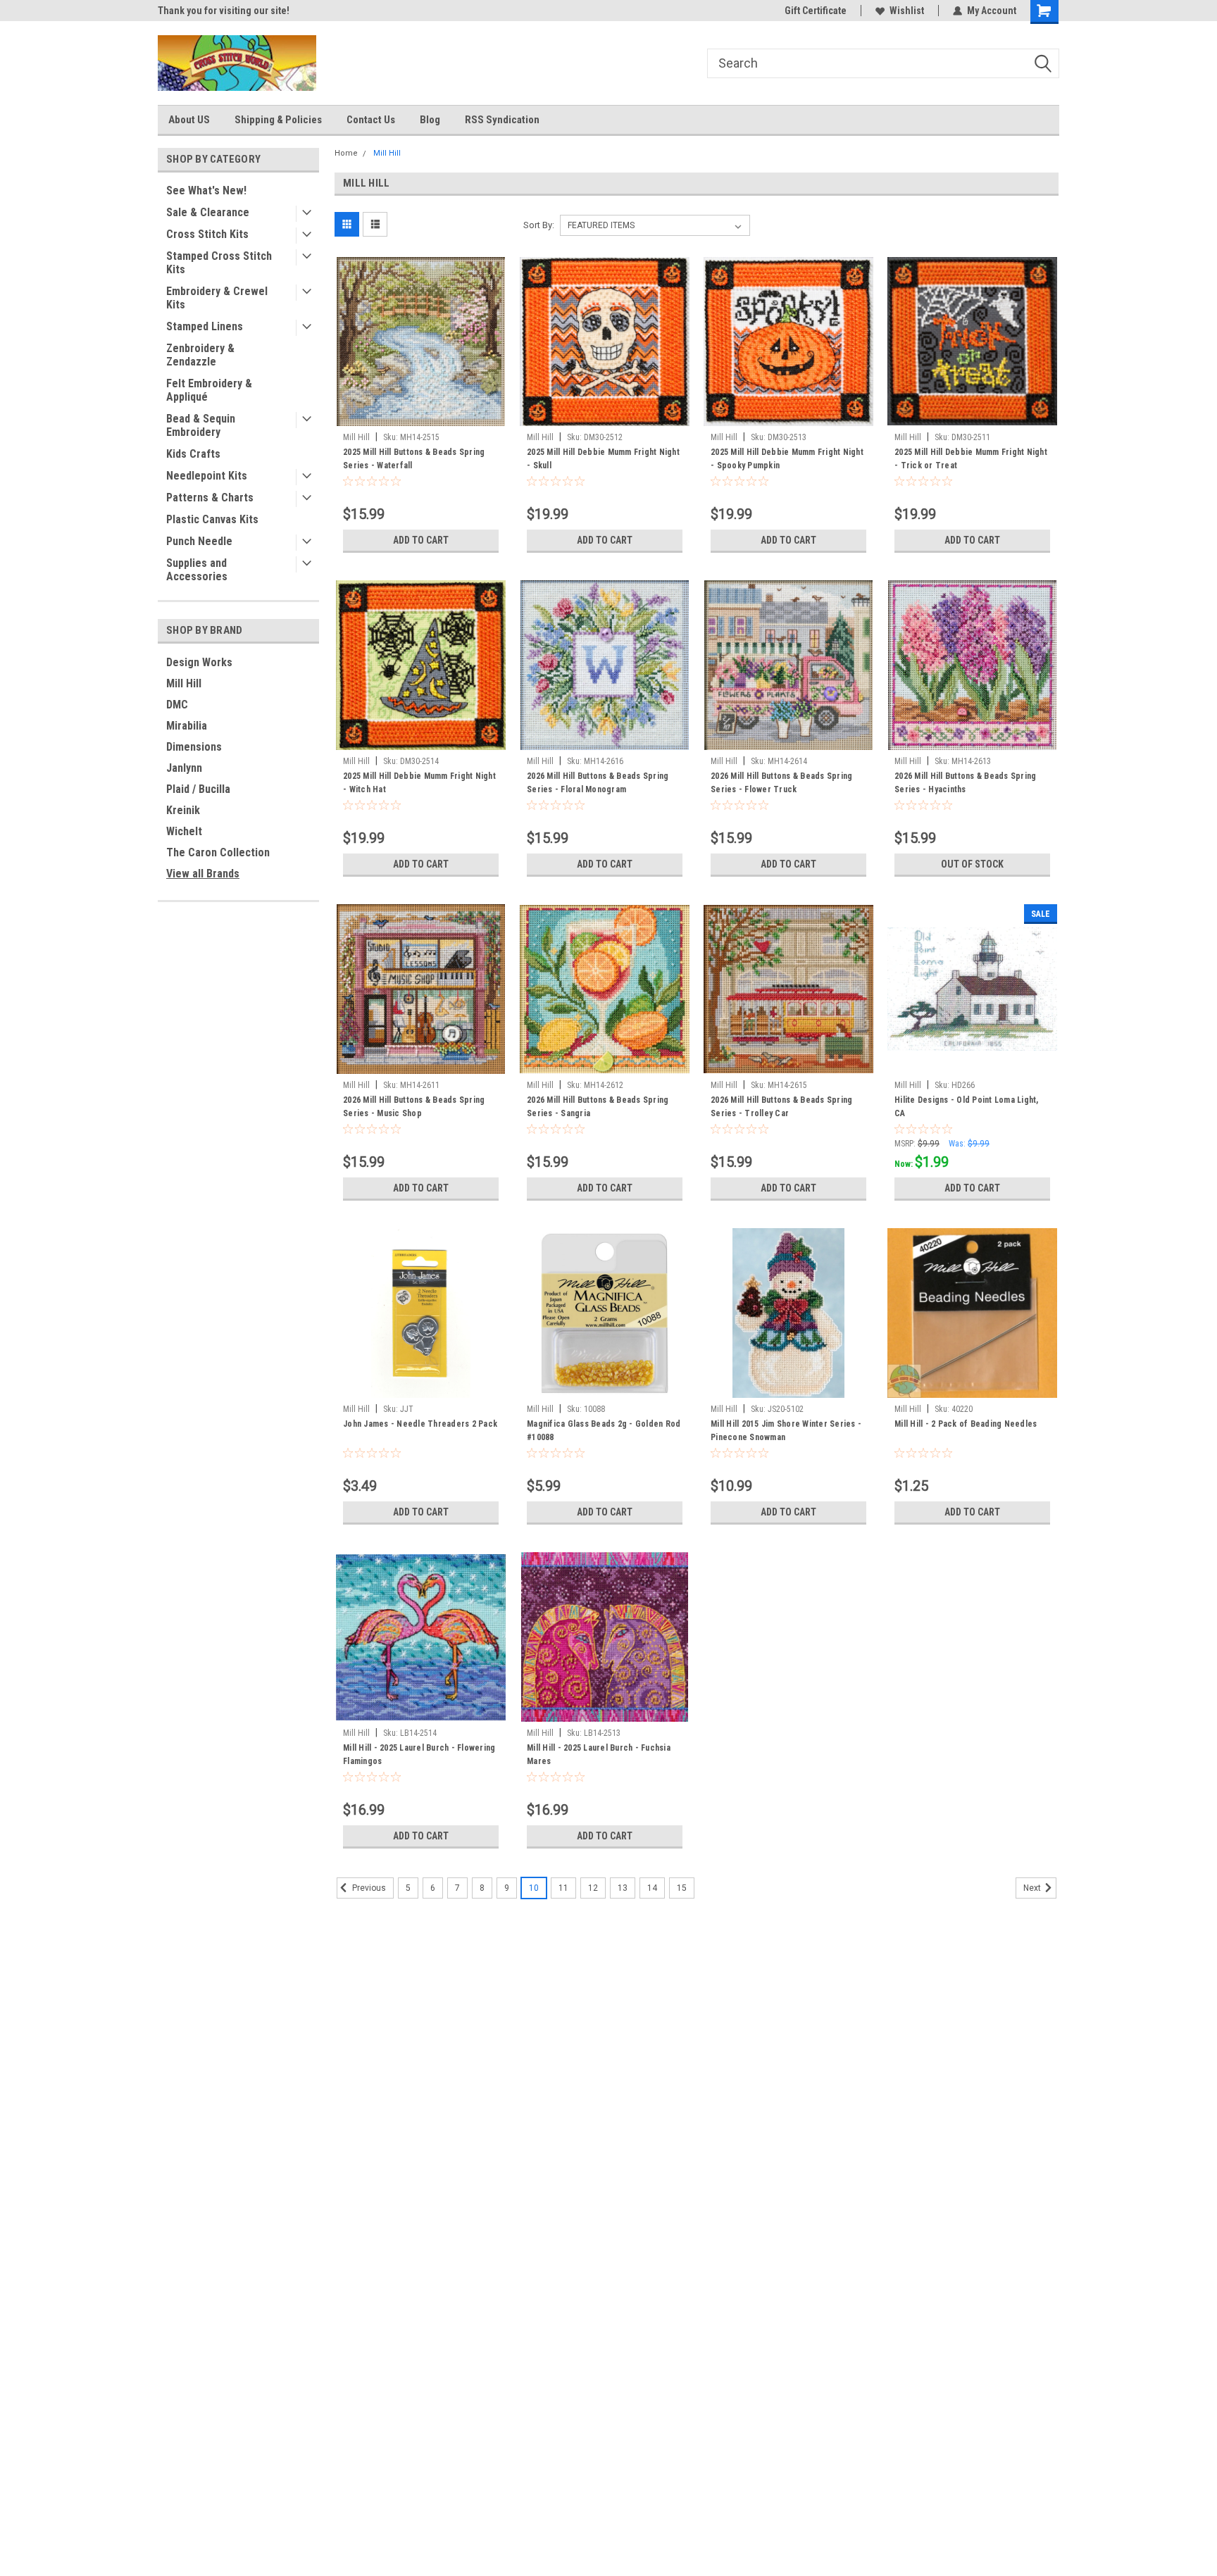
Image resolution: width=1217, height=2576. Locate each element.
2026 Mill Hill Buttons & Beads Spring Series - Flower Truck (781, 783)
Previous (368, 1888)
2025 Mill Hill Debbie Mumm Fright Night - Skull (603, 459)
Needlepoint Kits (207, 476)
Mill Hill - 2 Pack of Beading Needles (966, 1424)
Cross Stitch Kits (207, 234)
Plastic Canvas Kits (212, 519)
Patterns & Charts (210, 498)
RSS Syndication (502, 120)
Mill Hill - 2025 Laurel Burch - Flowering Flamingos (419, 1755)
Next (1033, 1888)
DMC (177, 705)
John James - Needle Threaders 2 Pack (420, 1424)
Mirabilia (187, 726)
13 (623, 1888)
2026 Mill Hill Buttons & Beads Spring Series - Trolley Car (781, 1107)
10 (534, 1888)
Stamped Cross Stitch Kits (219, 263)
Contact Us (371, 120)
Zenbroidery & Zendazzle (200, 355)
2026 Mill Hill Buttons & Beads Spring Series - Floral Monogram (598, 783)
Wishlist (907, 11)
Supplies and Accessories (197, 570)
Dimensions (194, 747)
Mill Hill (184, 683)
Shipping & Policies (278, 120)
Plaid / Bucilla (198, 789)
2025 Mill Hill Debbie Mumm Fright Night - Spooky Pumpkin (787, 459)
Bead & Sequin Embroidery (201, 425)
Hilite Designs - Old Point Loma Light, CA (967, 1107)
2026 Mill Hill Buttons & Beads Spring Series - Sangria (598, 1107)
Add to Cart (421, 540)
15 (682, 1888)
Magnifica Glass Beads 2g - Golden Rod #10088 (604, 1431)
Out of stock (972, 864)
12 (593, 1888)
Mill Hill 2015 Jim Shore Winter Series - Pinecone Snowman (786, 1431)
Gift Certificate (816, 11)
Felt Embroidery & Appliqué (209, 390)
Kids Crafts (193, 454)
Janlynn (184, 768)
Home (346, 153)
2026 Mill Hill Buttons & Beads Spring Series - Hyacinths (965, 783)
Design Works (199, 662)
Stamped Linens (205, 326)
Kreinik (183, 810)
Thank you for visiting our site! (224, 11)
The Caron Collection (218, 852)
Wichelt (184, 831)
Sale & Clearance (208, 212)
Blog (430, 120)
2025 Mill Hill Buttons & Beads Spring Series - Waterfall (414, 459)
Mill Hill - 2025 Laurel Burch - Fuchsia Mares (599, 1755)
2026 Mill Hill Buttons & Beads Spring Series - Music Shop (414, 1107)
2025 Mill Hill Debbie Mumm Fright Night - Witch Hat (419, 783)
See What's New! (206, 190)
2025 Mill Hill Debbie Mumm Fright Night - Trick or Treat (971, 459)
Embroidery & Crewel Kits (217, 298)
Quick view (421, 415)
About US (189, 120)
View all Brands (203, 874)
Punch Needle (199, 541)
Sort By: (539, 225)
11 (563, 1888)
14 (652, 1888)
